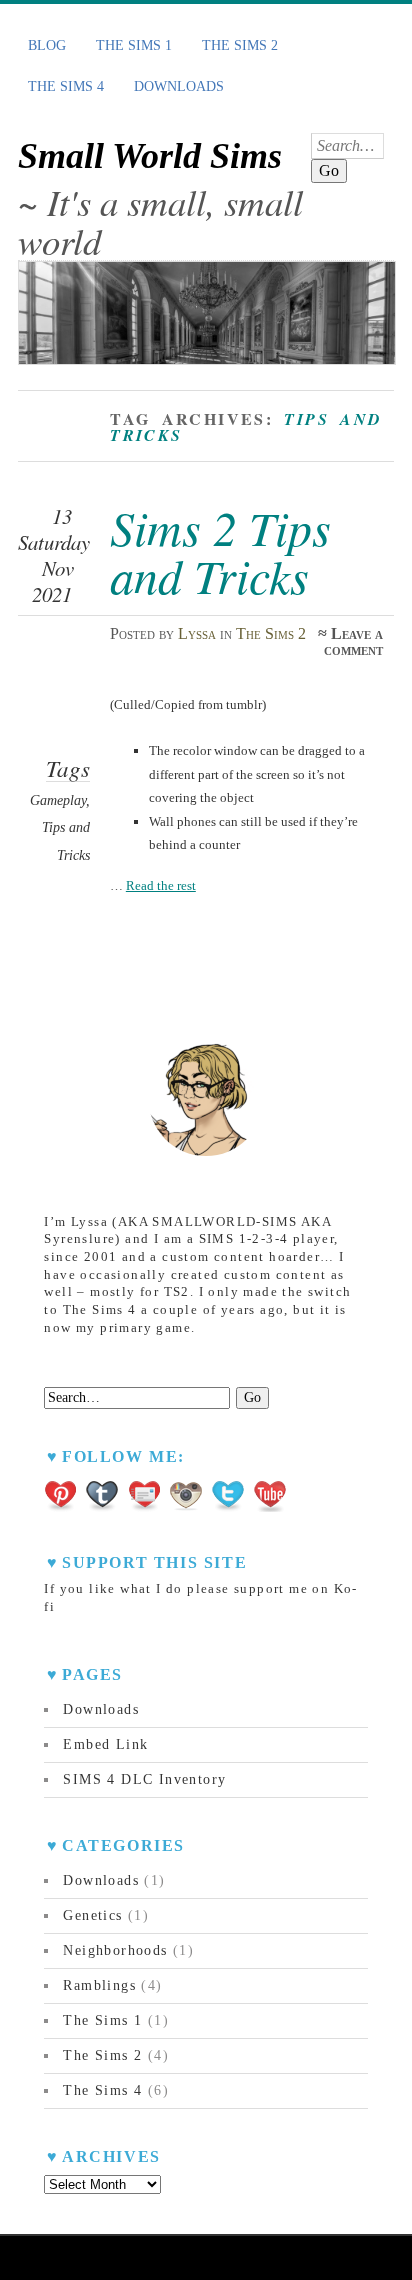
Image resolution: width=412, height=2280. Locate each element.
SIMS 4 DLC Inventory (144, 1779)
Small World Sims (150, 156)
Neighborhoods (115, 1950)
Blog (47, 45)
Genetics (92, 1915)
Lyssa (197, 633)
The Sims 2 (240, 45)
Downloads (179, 86)
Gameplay (58, 800)
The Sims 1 (134, 45)
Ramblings (99, 1985)
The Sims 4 (66, 86)
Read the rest (161, 885)
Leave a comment (353, 641)
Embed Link (105, 1744)
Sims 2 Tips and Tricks (220, 551)
